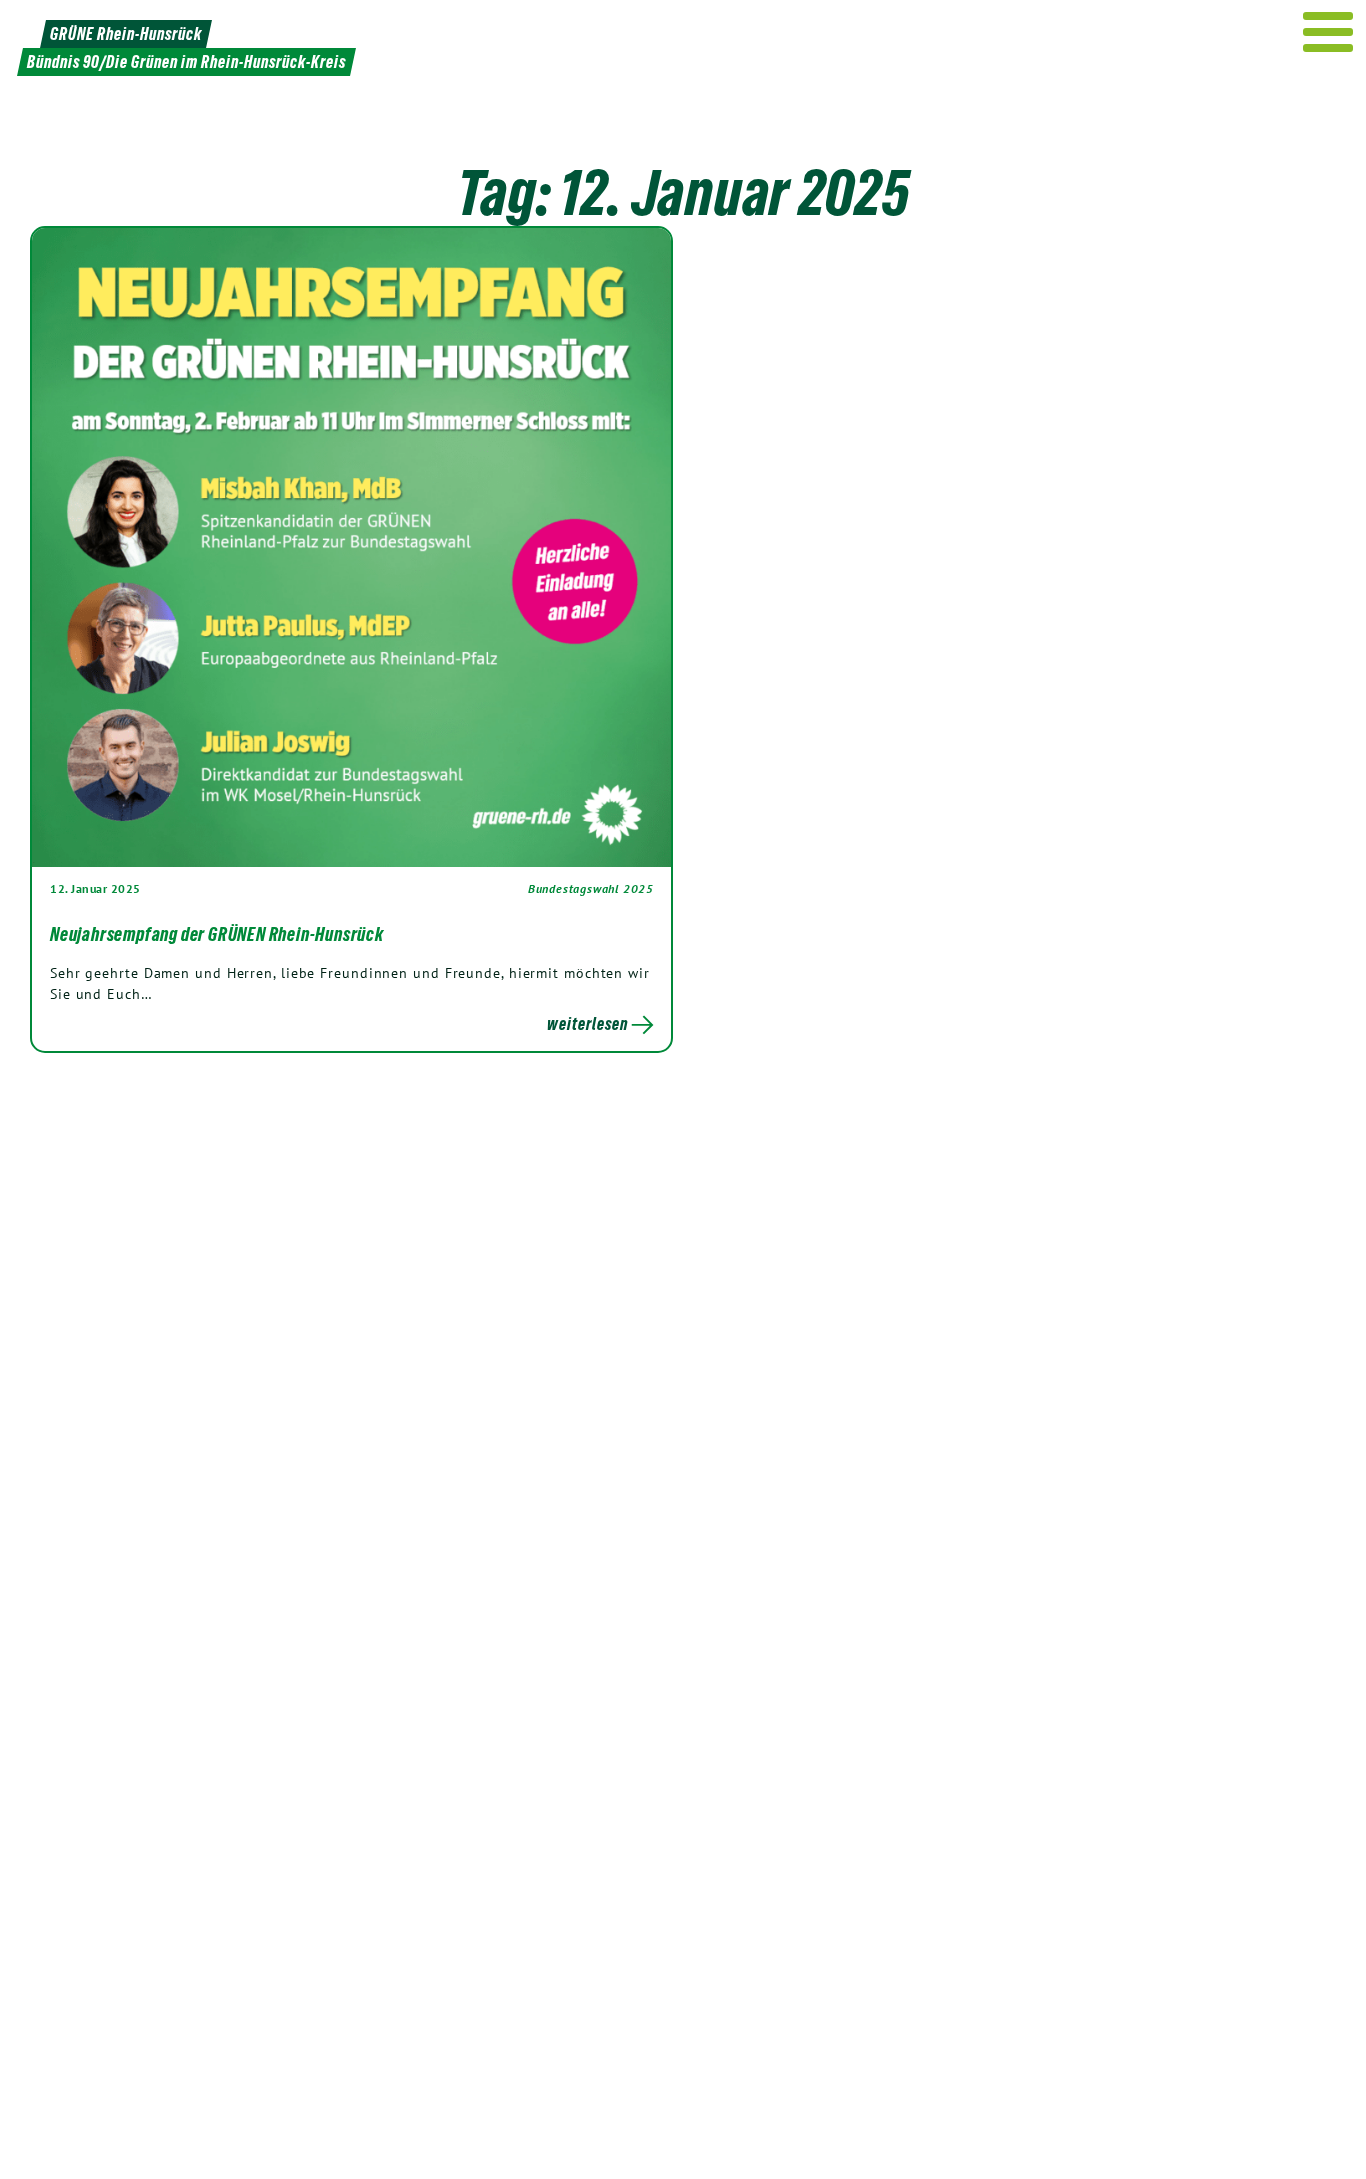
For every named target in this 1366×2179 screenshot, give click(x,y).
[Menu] (1328, 32)
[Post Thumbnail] (351, 546)
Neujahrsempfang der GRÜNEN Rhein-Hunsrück (217, 934)
